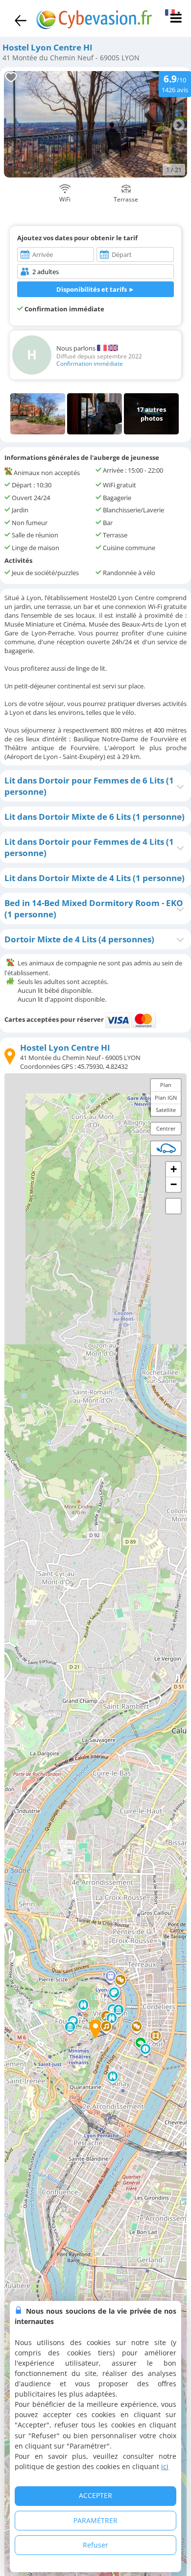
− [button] (174, 1184)
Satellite (166, 1110)
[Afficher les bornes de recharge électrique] (166, 1148)
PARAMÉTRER (95, 2520)
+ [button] (174, 1169)
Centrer (166, 1128)
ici (165, 2466)
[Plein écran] (173, 1206)
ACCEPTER (95, 2495)
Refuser (95, 2545)
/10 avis (175, 83)
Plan (166, 1085)
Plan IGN (166, 1098)
